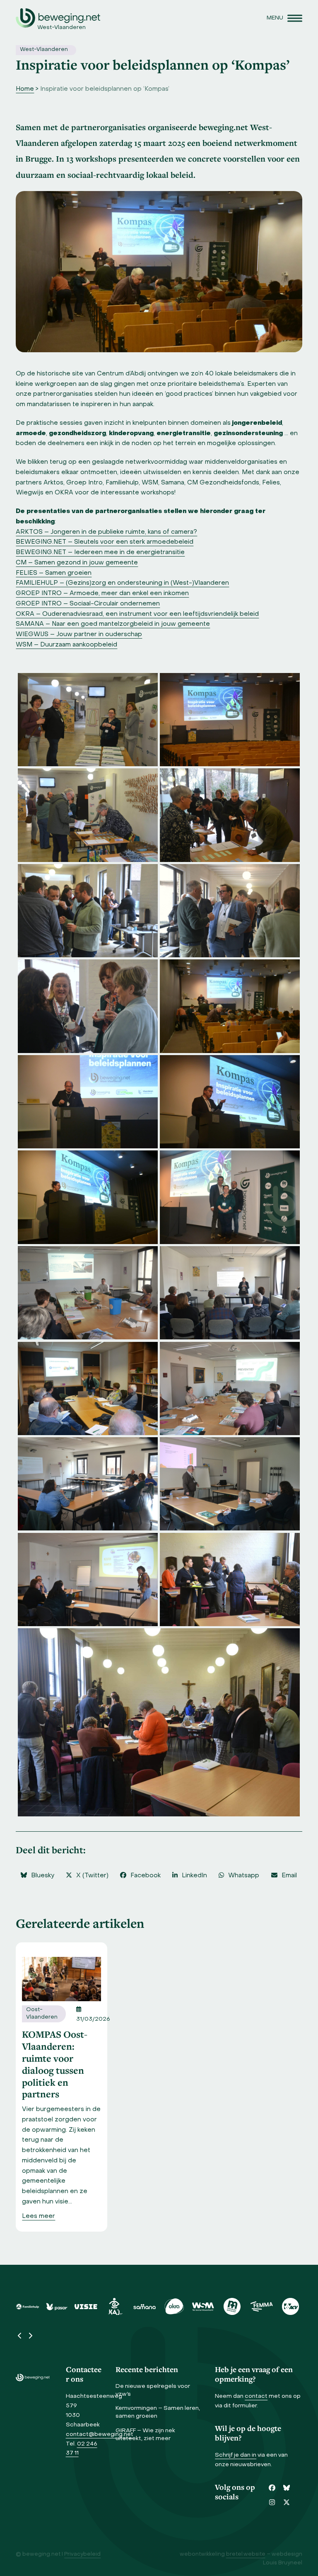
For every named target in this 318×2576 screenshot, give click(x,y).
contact (256, 2396)
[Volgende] (30, 2336)
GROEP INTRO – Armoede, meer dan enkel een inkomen (102, 593)
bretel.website (246, 2554)
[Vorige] (20, 2336)
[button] (284, 18)
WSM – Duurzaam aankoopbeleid (66, 645)
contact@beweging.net (100, 2434)
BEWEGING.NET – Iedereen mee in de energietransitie (100, 552)
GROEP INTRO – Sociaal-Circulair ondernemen (88, 604)
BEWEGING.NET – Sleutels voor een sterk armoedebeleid (105, 542)
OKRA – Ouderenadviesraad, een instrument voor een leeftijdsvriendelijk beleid (137, 614)
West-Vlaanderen (44, 50)
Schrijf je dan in (236, 2455)
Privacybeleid (82, 2554)
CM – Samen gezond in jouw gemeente (77, 563)
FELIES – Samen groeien (54, 573)
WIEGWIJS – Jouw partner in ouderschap (79, 634)
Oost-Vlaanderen (42, 2014)
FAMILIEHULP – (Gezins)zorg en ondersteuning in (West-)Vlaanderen (122, 583)
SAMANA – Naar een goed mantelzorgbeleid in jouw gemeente (113, 624)
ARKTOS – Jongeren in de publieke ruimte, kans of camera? (106, 532)
